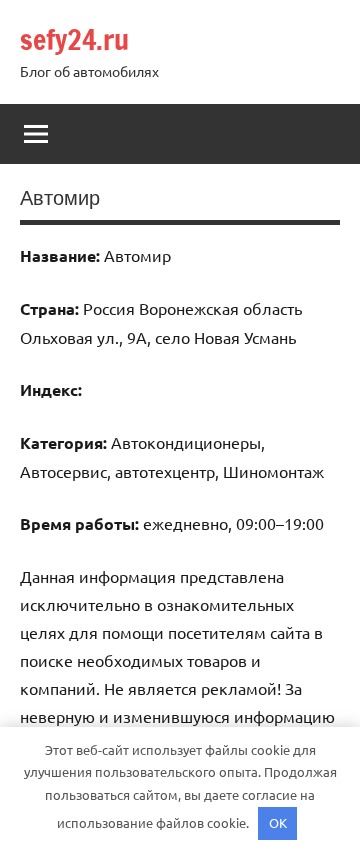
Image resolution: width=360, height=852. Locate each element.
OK (278, 822)
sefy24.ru (74, 39)
